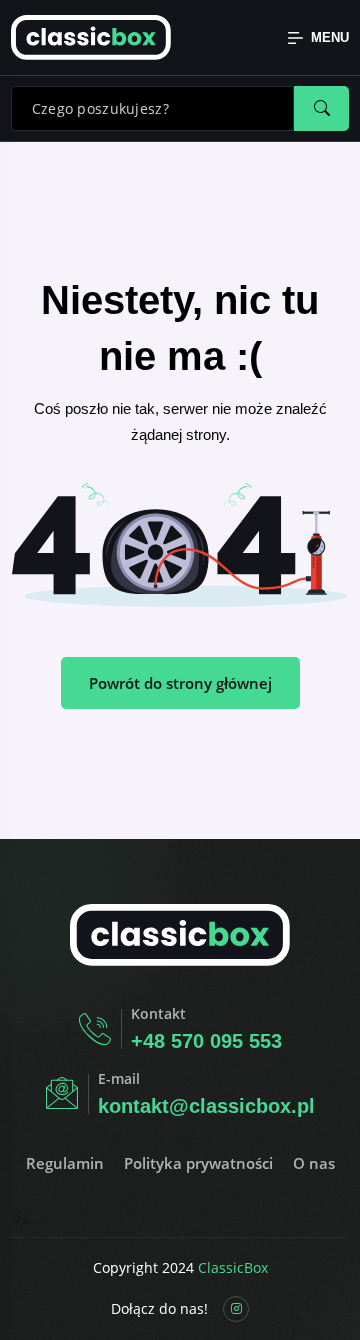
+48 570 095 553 (206, 1041)
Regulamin (65, 1163)
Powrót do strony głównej (180, 683)
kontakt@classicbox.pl (206, 1106)
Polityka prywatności (198, 1163)
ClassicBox (233, 1267)
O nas (314, 1163)
